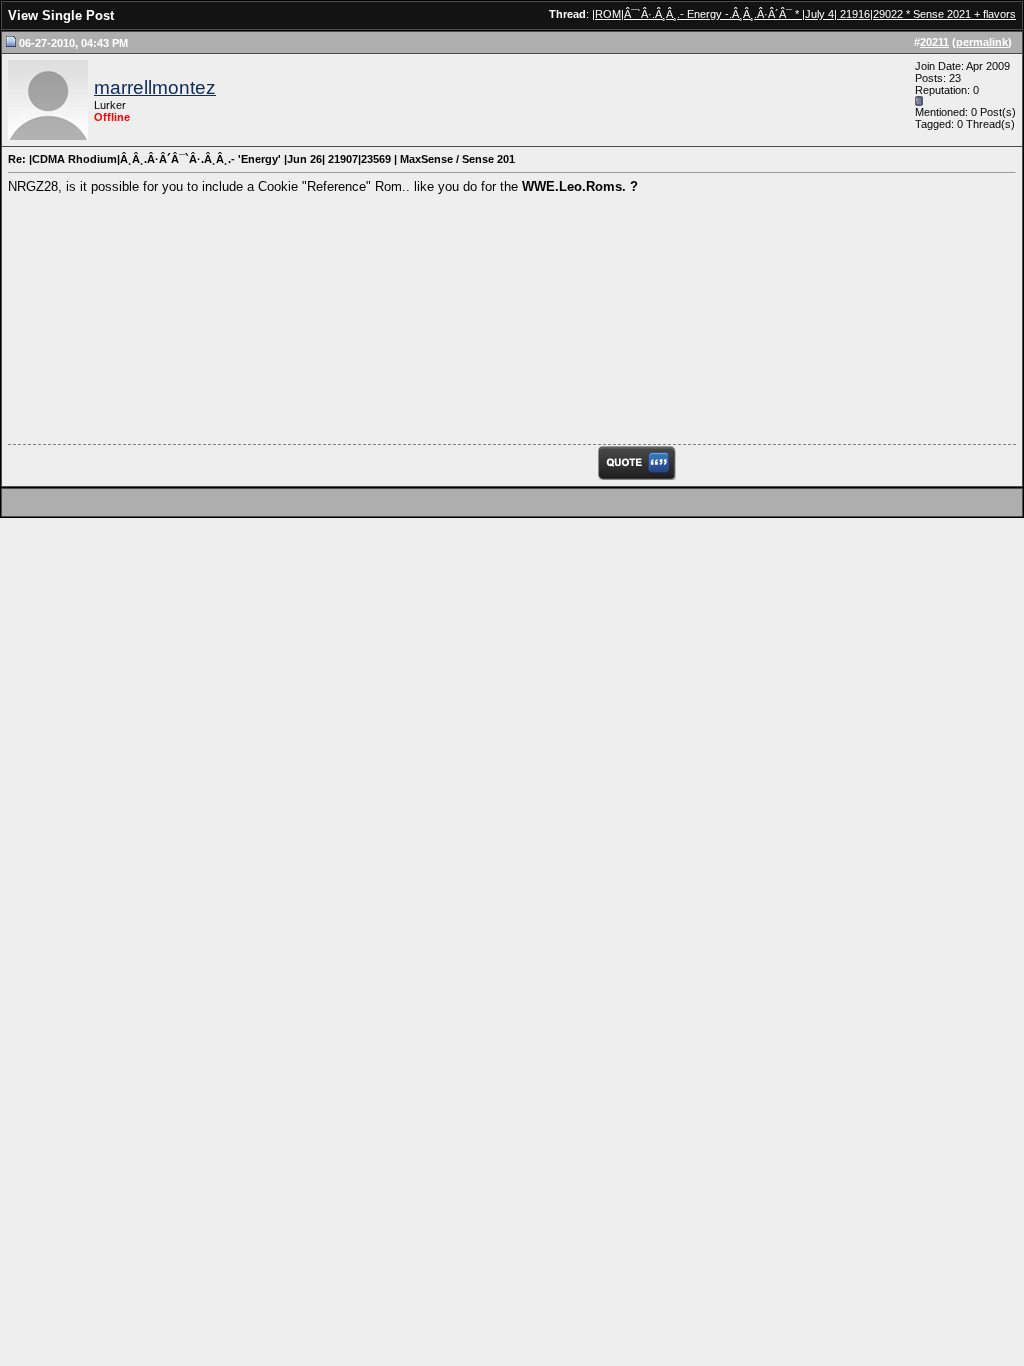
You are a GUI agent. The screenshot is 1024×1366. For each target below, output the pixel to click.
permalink (982, 42)
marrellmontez (155, 87)
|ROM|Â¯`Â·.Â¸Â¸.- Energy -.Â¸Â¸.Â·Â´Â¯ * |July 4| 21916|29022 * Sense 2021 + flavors (804, 14)
